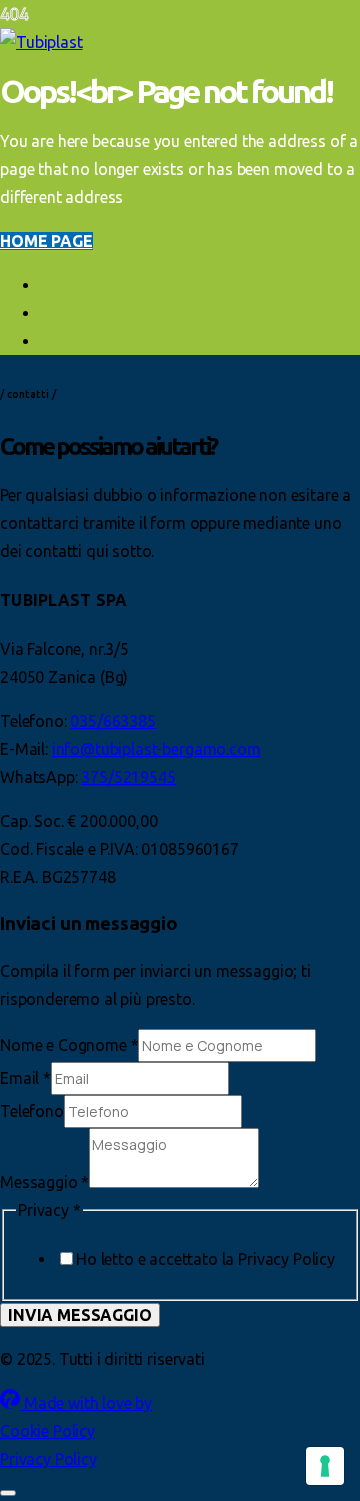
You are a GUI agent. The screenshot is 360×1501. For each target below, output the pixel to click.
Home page (46, 241)
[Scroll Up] (8, 1493)
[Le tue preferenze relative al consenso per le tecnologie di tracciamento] (325, 1466)
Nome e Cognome (69, 1045)
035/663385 (112, 721)
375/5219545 (128, 777)
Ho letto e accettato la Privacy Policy (205, 1259)
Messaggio (44, 1182)
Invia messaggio (80, 1315)
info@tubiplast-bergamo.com (156, 749)
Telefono (32, 1111)
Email (25, 1078)
